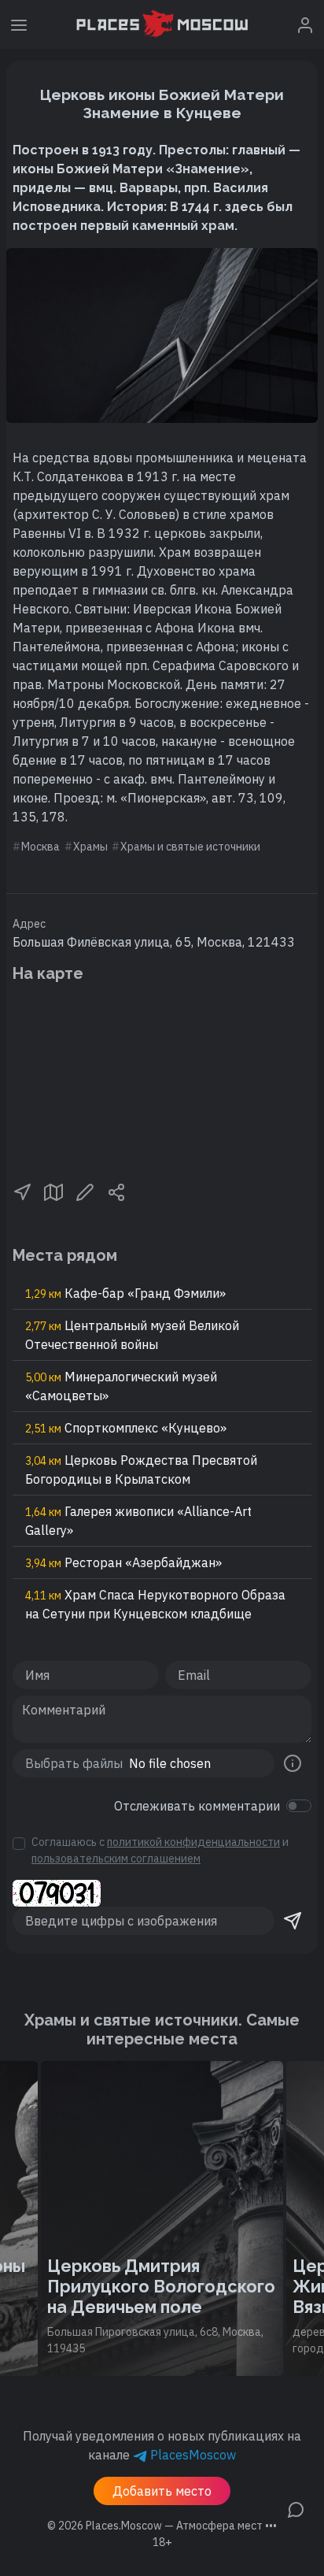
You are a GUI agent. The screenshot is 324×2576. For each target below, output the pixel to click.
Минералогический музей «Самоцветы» (121, 1386)
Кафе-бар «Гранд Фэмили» (125, 1293)
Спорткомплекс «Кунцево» (126, 1428)
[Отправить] (293, 1921)
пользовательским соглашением (116, 1859)
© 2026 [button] (162, 2526)
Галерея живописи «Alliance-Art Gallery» (138, 1521)
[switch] (299, 1806)
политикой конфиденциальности (193, 1842)
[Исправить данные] (85, 1191)
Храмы (90, 847)
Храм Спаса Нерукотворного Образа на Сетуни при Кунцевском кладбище (155, 1604)
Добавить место (162, 2491)
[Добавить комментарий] (296, 2508)
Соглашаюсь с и (160, 1850)
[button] (22, 1191)
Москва (40, 847)
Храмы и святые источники (190, 847)
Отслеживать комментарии (197, 1806)
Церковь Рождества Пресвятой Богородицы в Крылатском (141, 1470)
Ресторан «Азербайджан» (123, 1562)
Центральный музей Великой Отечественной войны (132, 1335)
